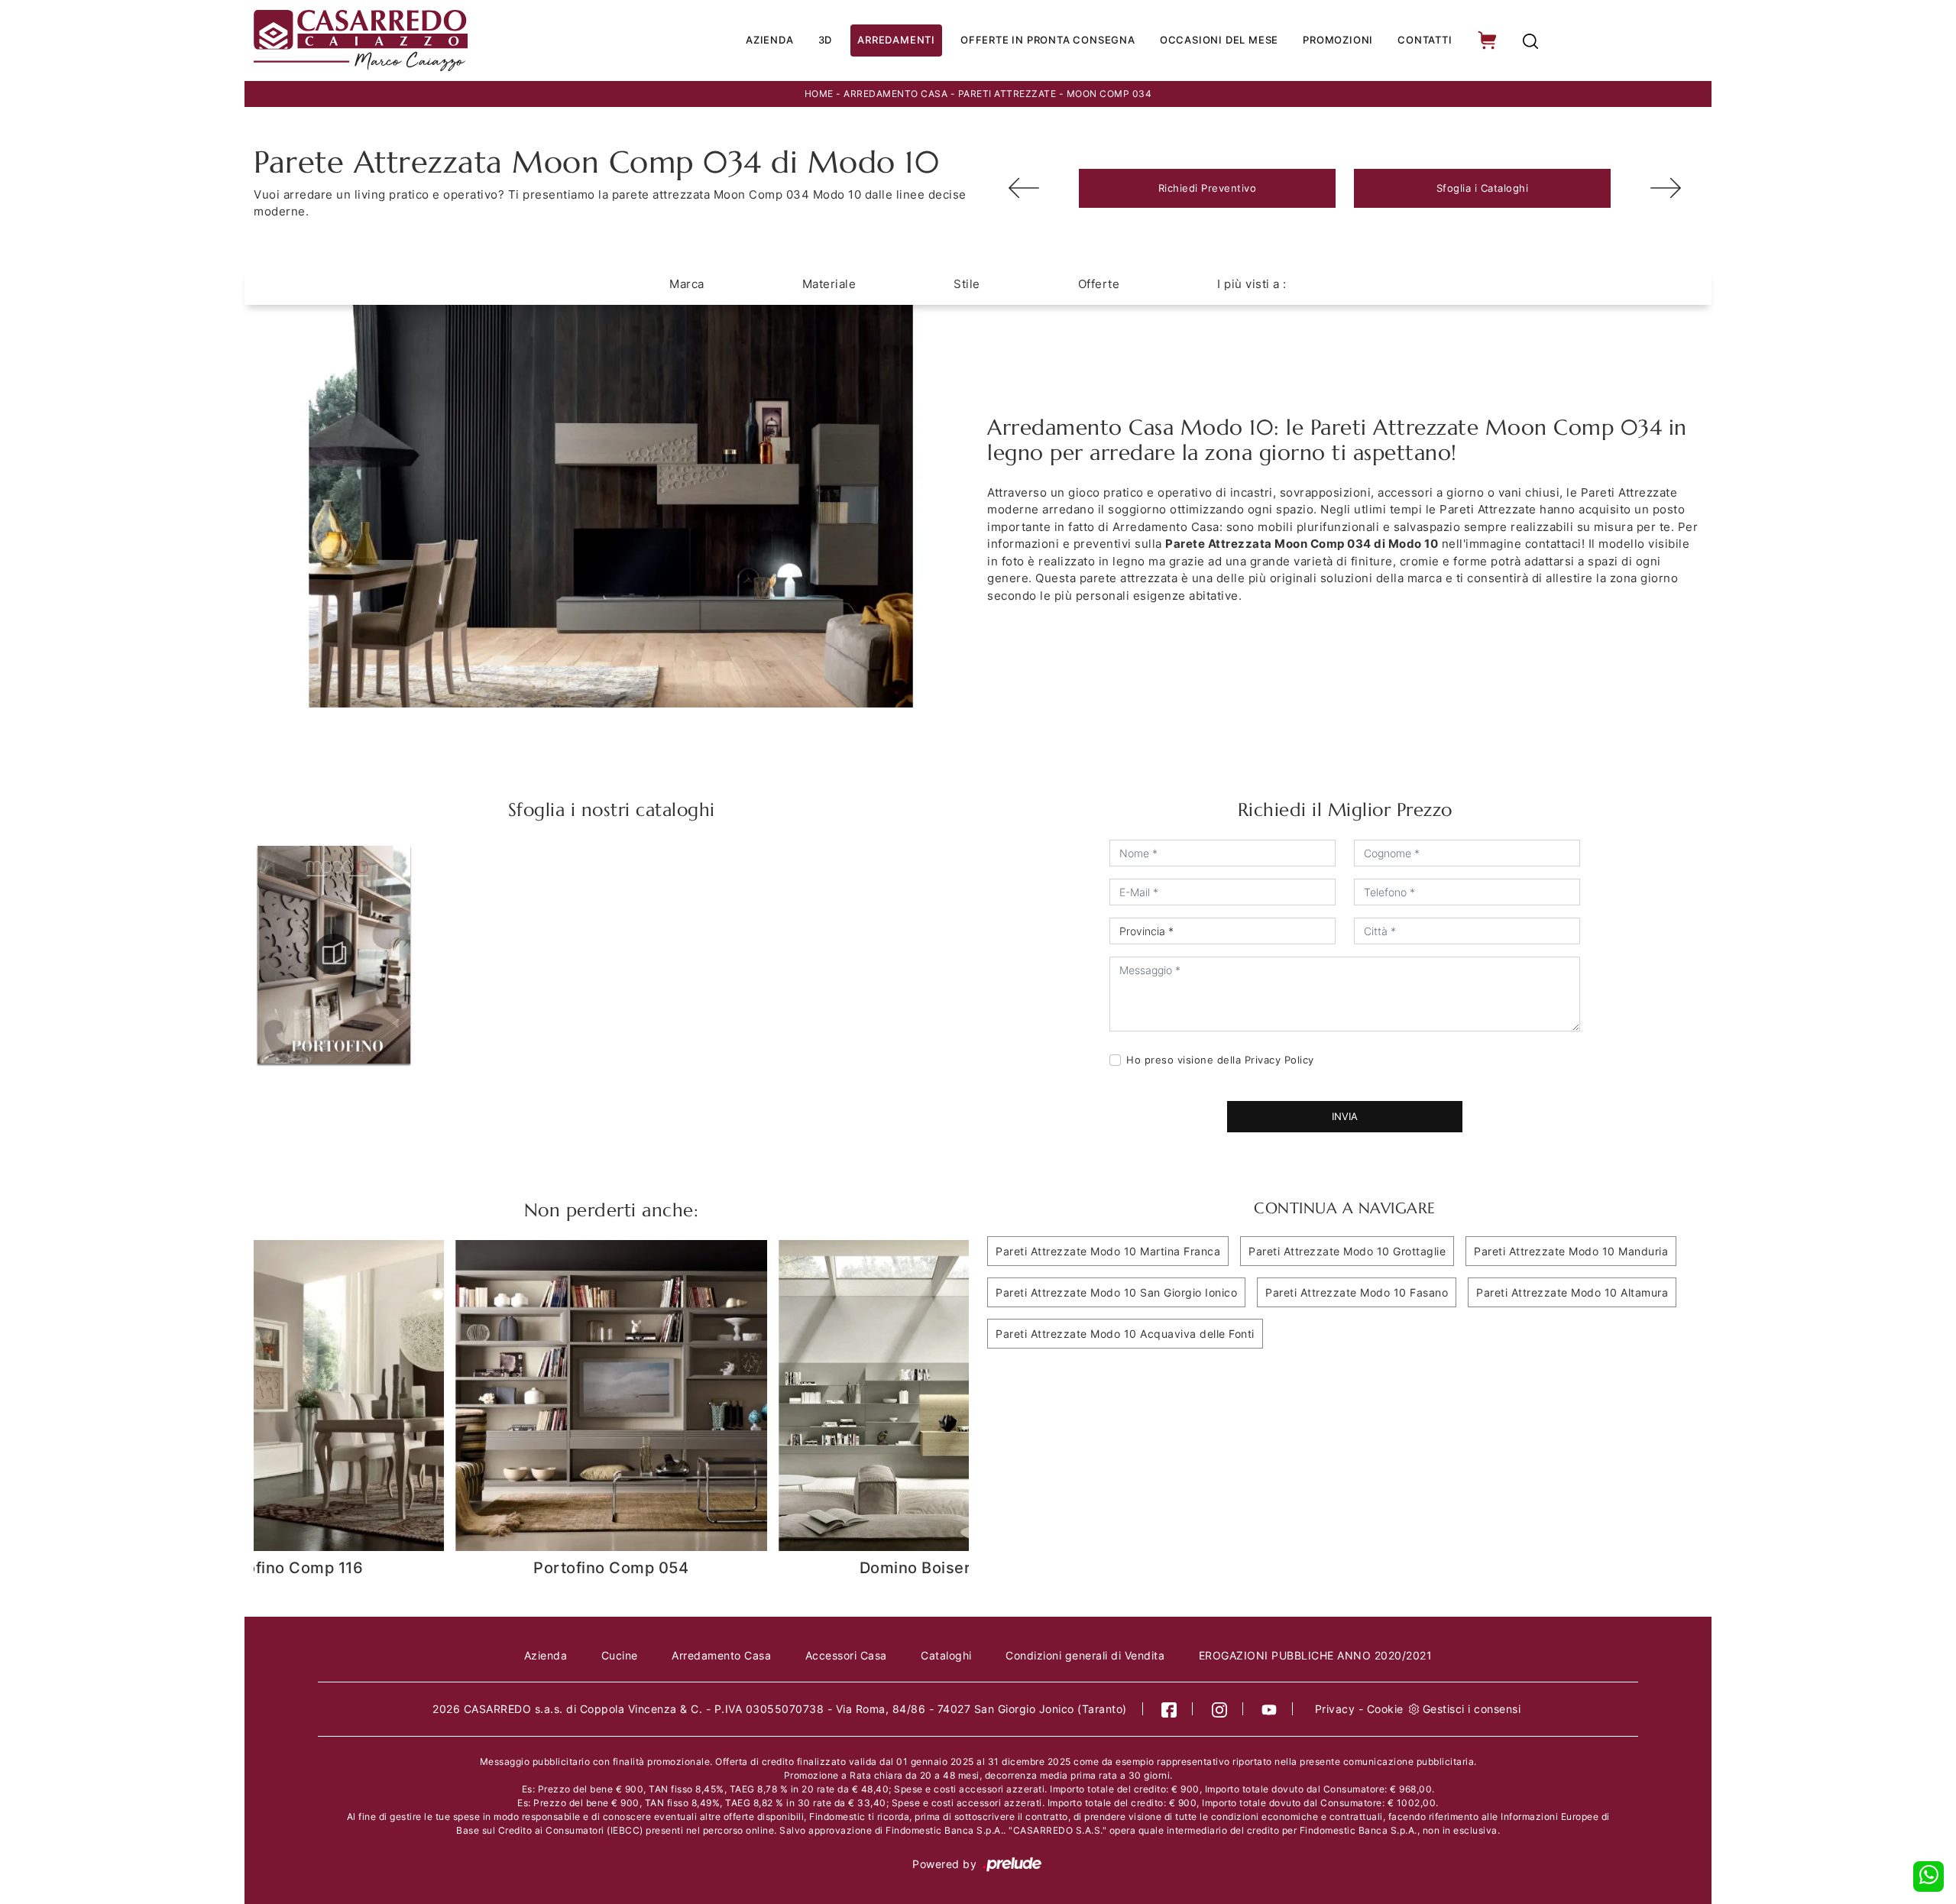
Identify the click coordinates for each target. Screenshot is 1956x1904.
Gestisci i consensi (1472, 1709)
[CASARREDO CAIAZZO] (414, 40)
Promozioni (1338, 40)
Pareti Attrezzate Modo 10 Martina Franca (1108, 1251)
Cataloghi (946, 1655)
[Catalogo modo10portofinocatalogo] (334, 954)
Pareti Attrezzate (1007, 94)
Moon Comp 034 (1109, 94)
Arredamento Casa (895, 94)
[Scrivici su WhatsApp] (1928, 1876)
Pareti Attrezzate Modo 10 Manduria (1571, 1251)
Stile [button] (967, 284)
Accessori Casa (846, 1655)
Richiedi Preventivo (1208, 188)
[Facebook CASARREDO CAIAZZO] (1169, 1709)
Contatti (1425, 40)
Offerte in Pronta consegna (1048, 40)
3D (826, 40)
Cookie (1385, 1709)
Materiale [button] (829, 284)
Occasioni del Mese (1219, 40)
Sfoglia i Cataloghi (1483, 188)
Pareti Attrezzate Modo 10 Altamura (1572, 1292)
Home (819, 94)
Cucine (620, 1655)
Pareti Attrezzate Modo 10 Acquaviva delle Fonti (1125, 1334)
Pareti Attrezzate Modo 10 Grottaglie (1347, 1251)
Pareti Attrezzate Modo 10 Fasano (1357, 1292)
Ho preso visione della (1220, 1060)
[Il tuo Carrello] (1488, 41)
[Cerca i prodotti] (1530, 41)
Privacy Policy (1279, 1060)
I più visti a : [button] (1252, 284)
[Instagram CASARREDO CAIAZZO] (1220, 1709)
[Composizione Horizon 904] (1666, 188)
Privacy (1335, 1709)
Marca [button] (687, 284)
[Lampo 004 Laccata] (1024, 188)
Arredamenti (896, 40)
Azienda (770, 40)
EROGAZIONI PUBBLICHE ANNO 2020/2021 (1316, 1655)
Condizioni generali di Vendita (1085, 1655)
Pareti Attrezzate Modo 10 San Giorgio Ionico (1116, 1292)
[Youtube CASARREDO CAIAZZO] (1269, 1709)
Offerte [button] (1099, 284)
